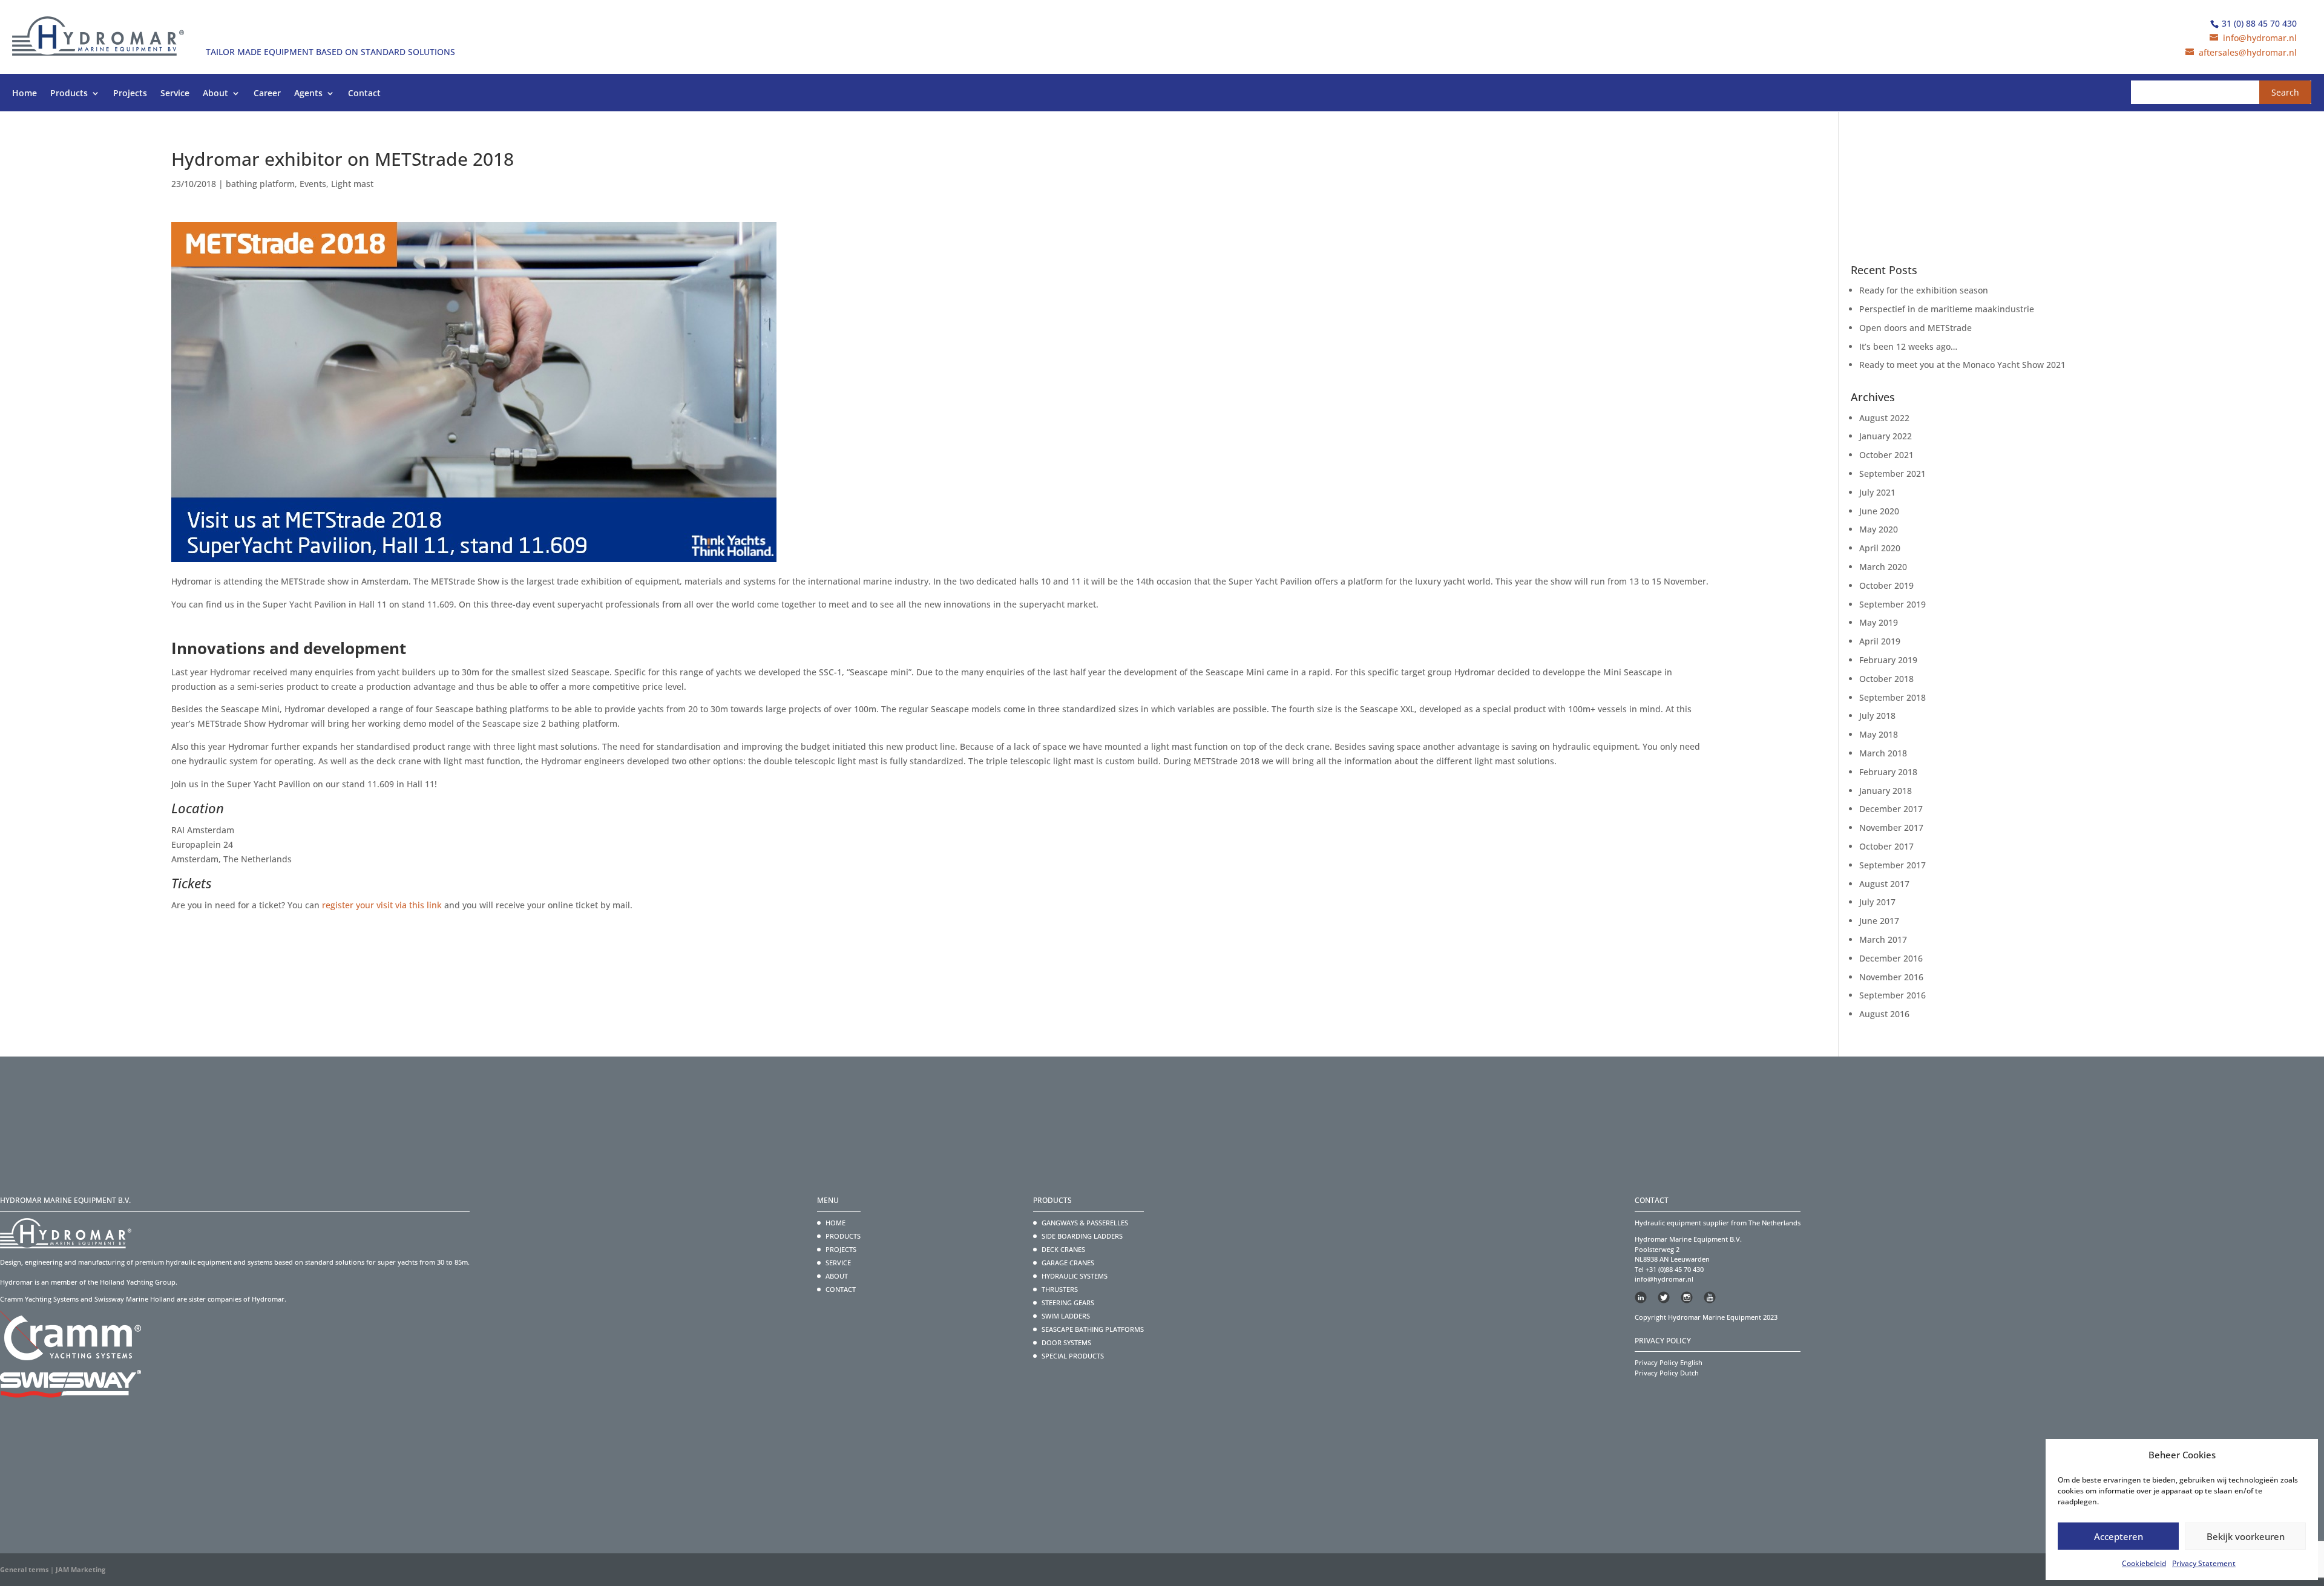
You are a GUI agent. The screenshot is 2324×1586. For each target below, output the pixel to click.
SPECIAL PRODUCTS (1073, 1356)
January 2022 (1886, 436)
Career (267, 94)
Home (25, 94)
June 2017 (1879, 921)
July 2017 (1877, 902)
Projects (130, 94)
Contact (364, 94)
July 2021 (1877, 492)
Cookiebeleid (2144, 1563)
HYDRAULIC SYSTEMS (1075, 1276)
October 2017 (1886, 846)
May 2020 (1879, 529)
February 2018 (1888, 772)
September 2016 (1892, 995)
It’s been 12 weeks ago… (1908, 346)
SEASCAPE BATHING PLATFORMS (1093, 1329)
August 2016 (1884, 1014)
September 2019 (1892, 604)
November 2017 (1891, 827)
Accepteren (2119, 1536)
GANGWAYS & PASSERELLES (1085, 1223)
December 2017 (1891, 809)
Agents (308, 94)
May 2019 (1879, 622)
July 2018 (1877, 716)
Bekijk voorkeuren (2246, 1536)
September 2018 (1892, 697)
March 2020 (1883, 567)
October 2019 (1886, 585)
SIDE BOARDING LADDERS (1082, 1236)
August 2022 (1884, 418)
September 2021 (1892, 474)
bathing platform (260, 184)
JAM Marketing (80, 1569)
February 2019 (1888, 660)
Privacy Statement (2204, 1563)
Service (175, 94)
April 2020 (1880, 548)
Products (69, 94)
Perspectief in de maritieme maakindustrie (1947, 309)
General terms (24, 1569)
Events (313, 184)
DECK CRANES (1063, 1249)
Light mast (352, 184)
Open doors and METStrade (1915, 328)
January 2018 (1886, 791)
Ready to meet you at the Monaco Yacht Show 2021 (1962, 365)
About (215, 94)
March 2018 (1883, 753)
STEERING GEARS (1068, 1303)
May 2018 (1879, 734)
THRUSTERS (1060, 1289)
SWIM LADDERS (1066, 1316)
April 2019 (1880, 641)
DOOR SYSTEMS (1066, 1342)
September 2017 (1892, 865)
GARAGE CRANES (1068, 1263)
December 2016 (1891, 958)
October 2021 (1886, 455)
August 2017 (1884, 884)
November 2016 (1891, 977)
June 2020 (1879, 511)
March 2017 (1883, 939)
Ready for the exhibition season (1924, 290)
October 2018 (1886, 679)
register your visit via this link (382, 905)
